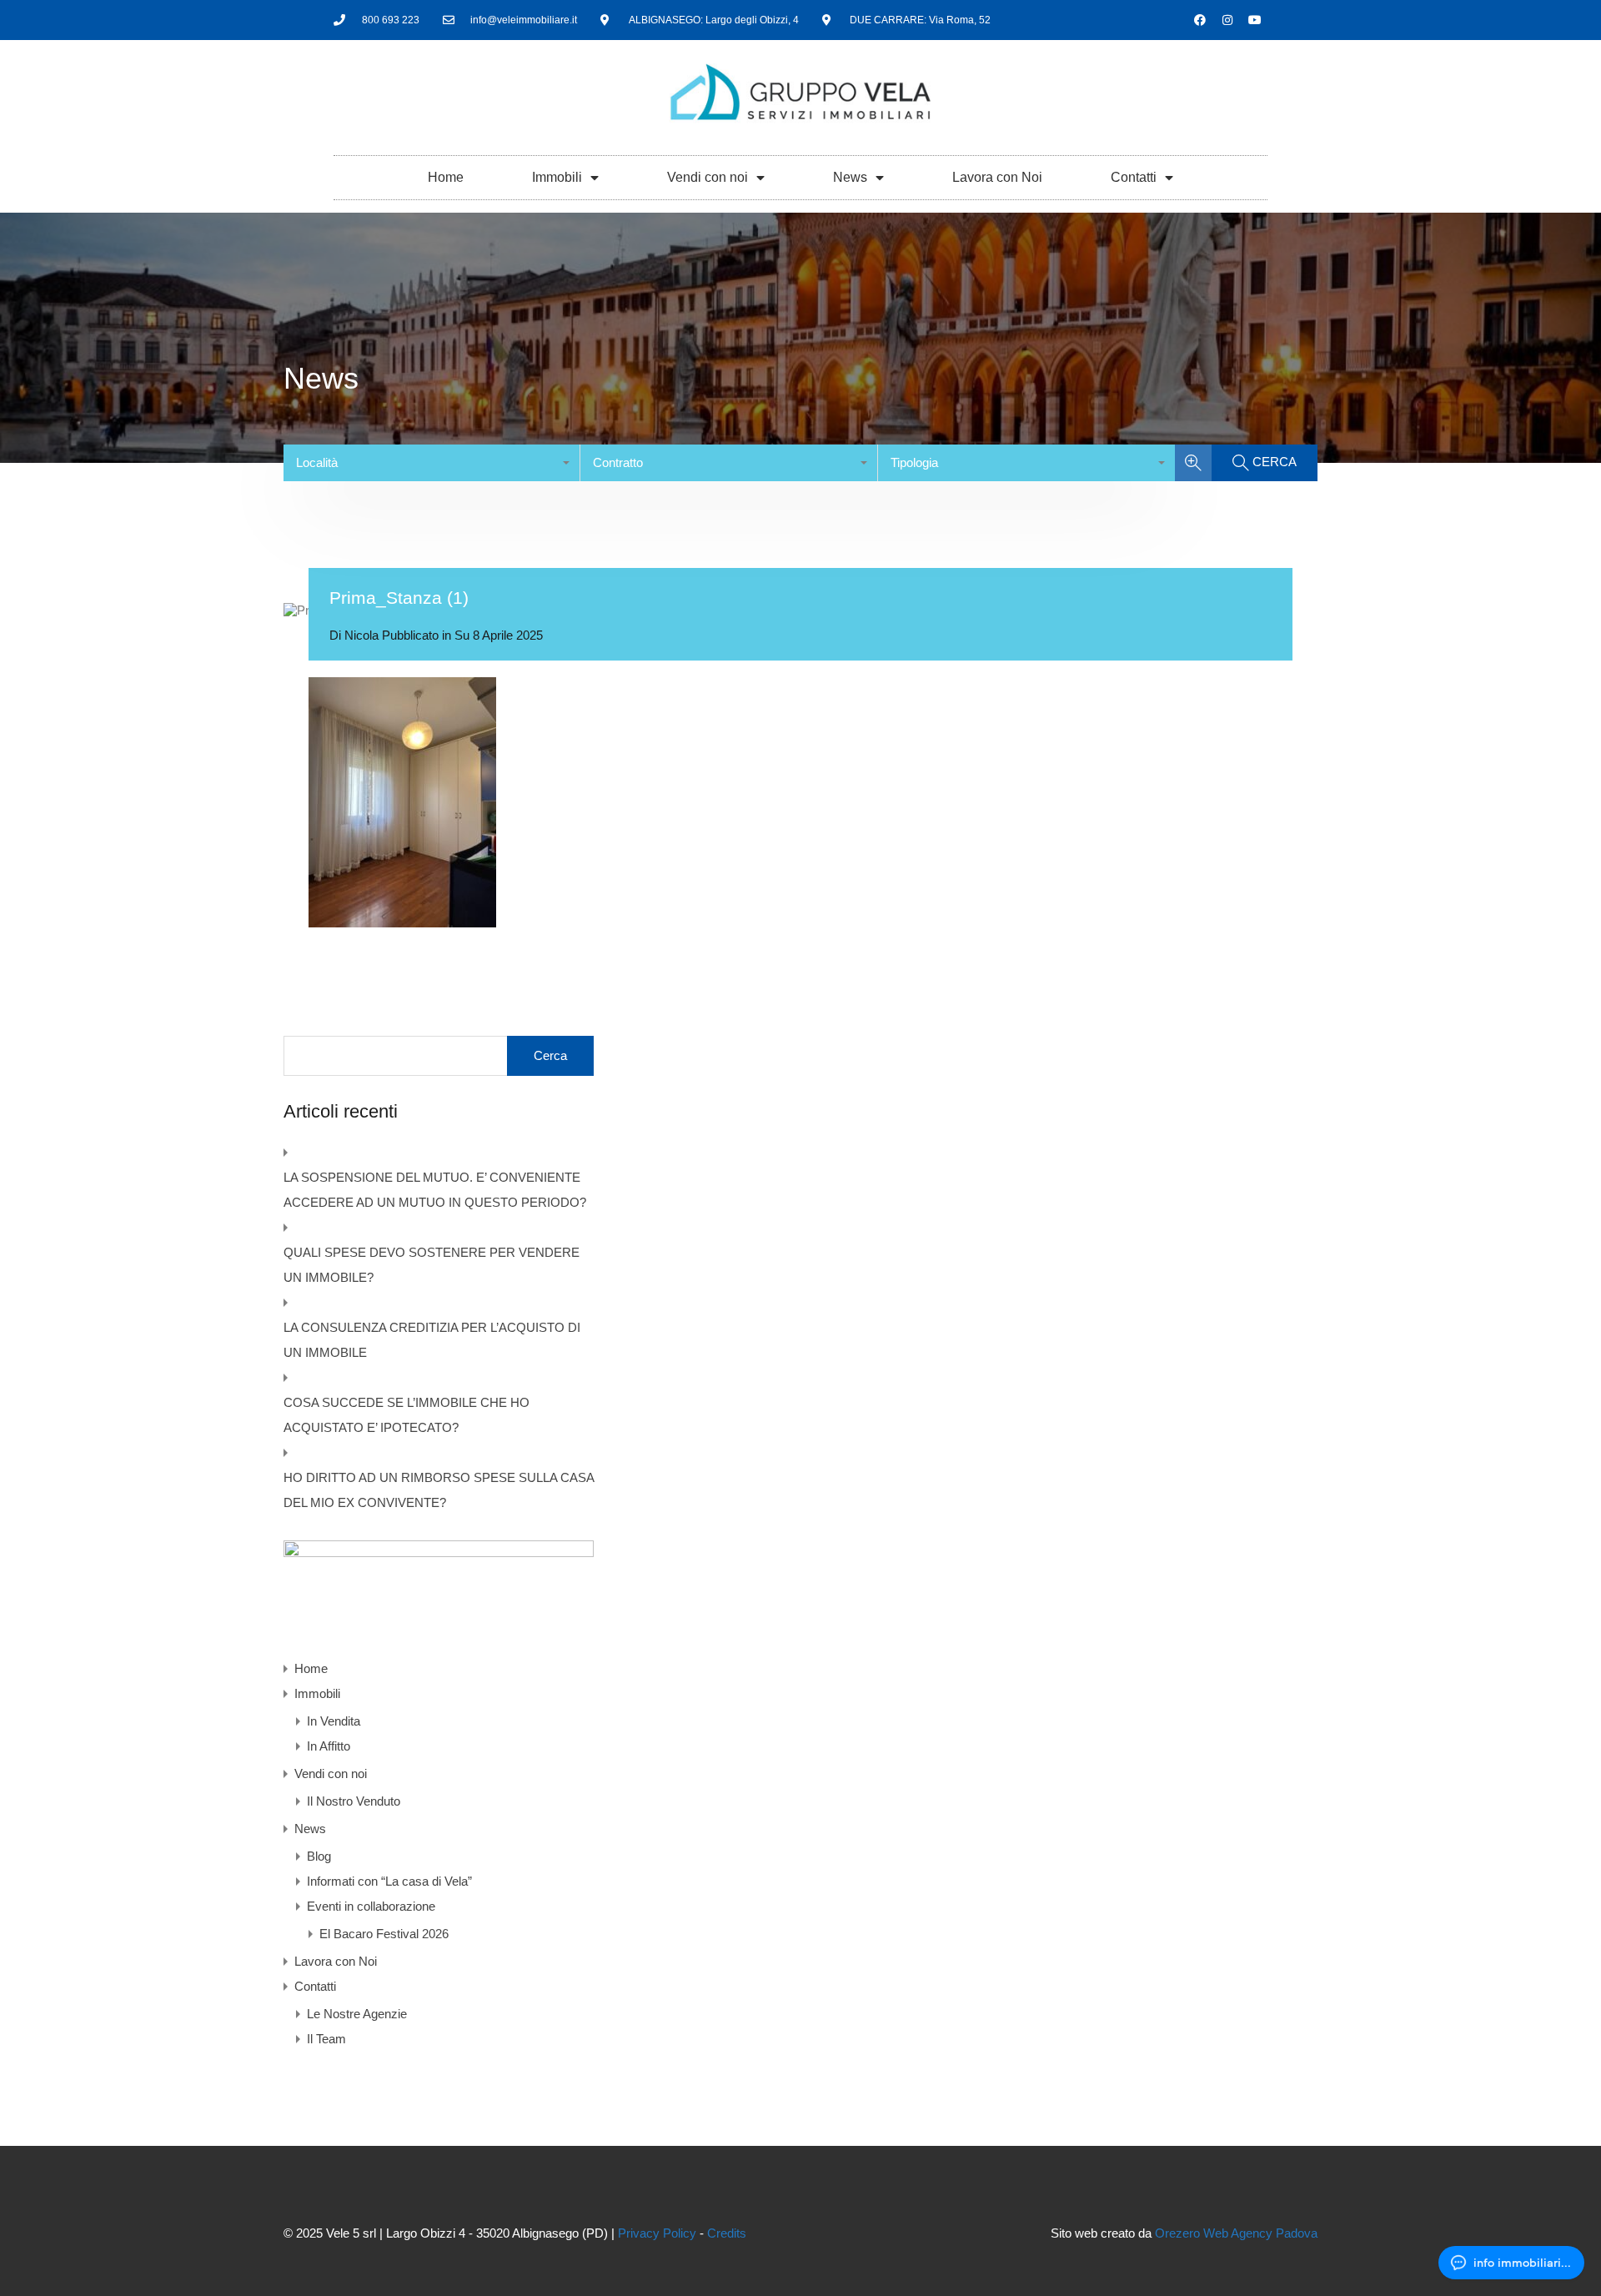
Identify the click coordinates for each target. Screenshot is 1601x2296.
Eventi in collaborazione (371, 1906)
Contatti (1134, 177)
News (850, 177)
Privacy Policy (657, 2233)
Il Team (326, 2039)
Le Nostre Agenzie (357, 2014)
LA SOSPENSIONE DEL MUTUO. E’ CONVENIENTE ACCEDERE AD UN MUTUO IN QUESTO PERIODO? (435, 1190)
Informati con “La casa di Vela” (389, 1881)
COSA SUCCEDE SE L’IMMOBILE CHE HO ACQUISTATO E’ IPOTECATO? (407, 1415)
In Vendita (334, 1721)
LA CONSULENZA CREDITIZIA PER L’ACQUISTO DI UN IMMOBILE (432, 1340)
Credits (727, 2233)
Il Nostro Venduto (354, 1801)
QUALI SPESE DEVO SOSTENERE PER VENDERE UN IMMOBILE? (432, 1265)
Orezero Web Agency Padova (1236, 2233)
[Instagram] (1227, 20)
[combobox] (432, 463)
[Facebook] (1200, 20)
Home (446, 177)
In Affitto (329, 1746)
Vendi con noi (708, 177)
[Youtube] (1255, 20)
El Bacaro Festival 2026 (384, 1934)
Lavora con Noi (997, 177)
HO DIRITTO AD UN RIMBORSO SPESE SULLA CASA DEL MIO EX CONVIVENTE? (439, 1490)
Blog (319, 1856)
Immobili (557, 177)
